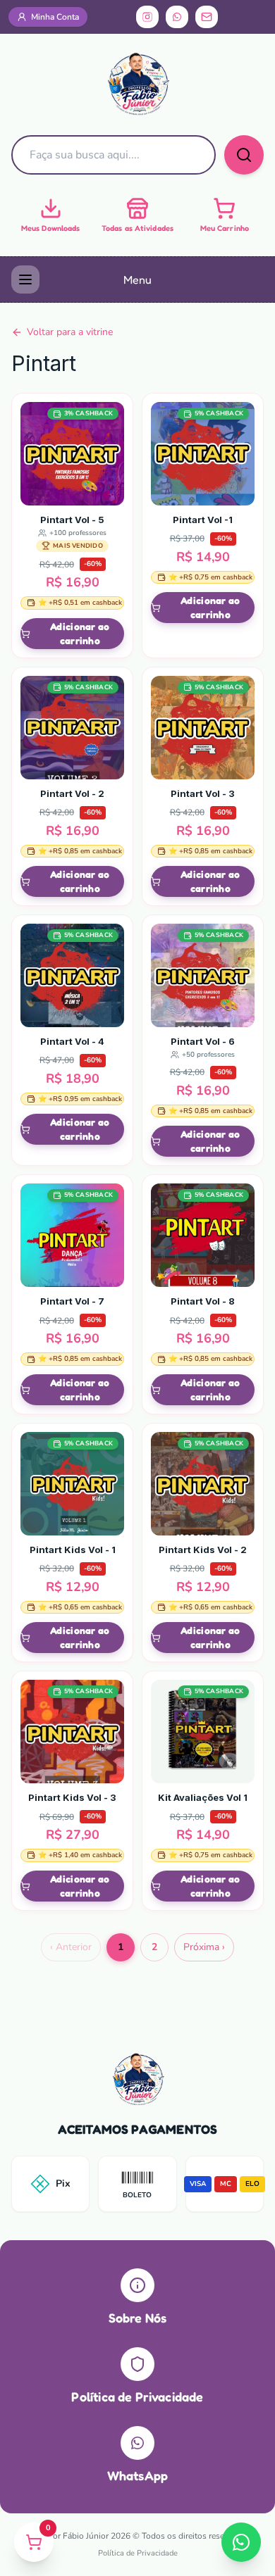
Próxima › (204, 1947)
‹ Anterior (71, 1947)
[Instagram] (147, 17)
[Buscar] (244, 155)
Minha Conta (55, 17)
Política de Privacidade (138, 2553)
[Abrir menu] (25, 279)
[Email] (207, 17)
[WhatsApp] (177, 17)
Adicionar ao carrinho (80, 633)
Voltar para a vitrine (70, 332)
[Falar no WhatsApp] (241, 2542)
